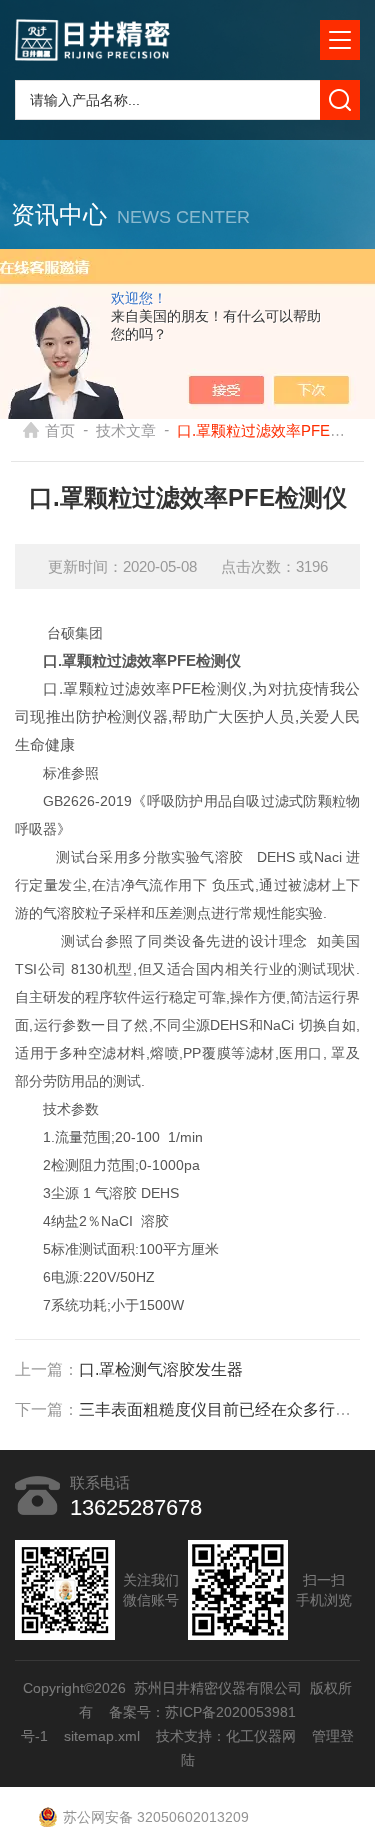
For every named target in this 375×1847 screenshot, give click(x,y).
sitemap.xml (102, 1736)
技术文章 (126, 430)
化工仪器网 (261, 1736)
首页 (60, 430)
